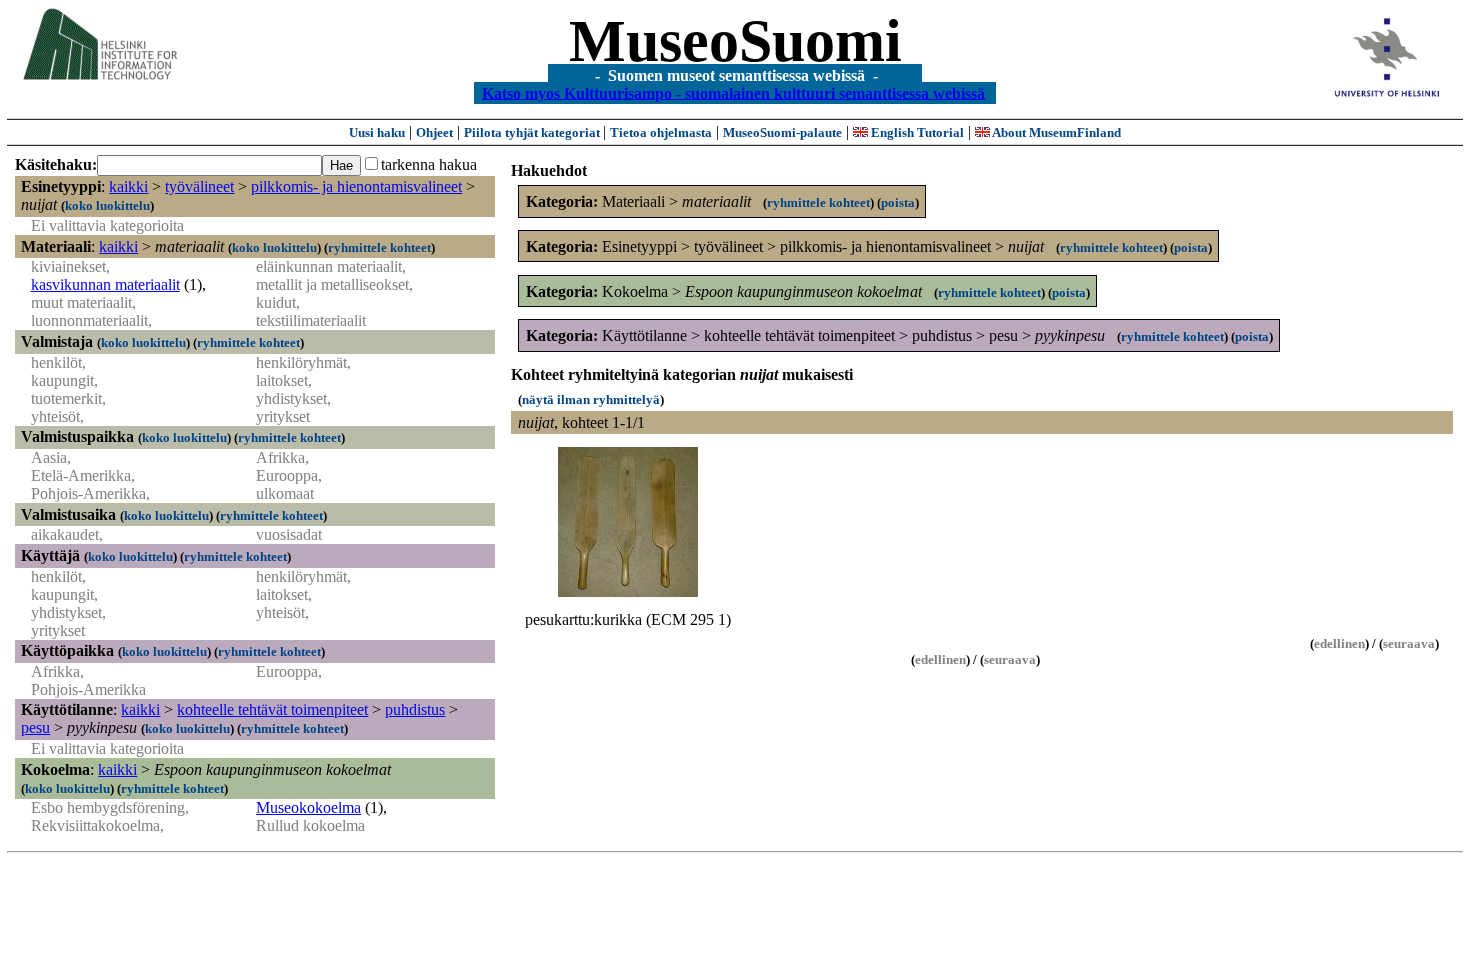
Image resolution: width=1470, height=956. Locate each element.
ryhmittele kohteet (379, 247)
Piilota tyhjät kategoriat (533, 132)
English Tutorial (916, 132)
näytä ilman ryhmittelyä (591, 399)
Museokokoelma (308, 807)
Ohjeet (434, 132)
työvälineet (199, 186)
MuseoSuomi (735, 41)
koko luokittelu (107, 205)
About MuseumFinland (1055, 132)
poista (898, 202)
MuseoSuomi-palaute (782, 132)
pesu (35, 727)
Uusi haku (377, 132)
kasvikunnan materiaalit (105, 284)
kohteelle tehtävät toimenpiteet (272, 709)
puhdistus (415, 709)
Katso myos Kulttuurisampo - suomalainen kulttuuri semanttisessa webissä (733, 92)
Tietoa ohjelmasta (661, 132)
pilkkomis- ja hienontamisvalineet (356, 186)
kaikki (128, 186)
